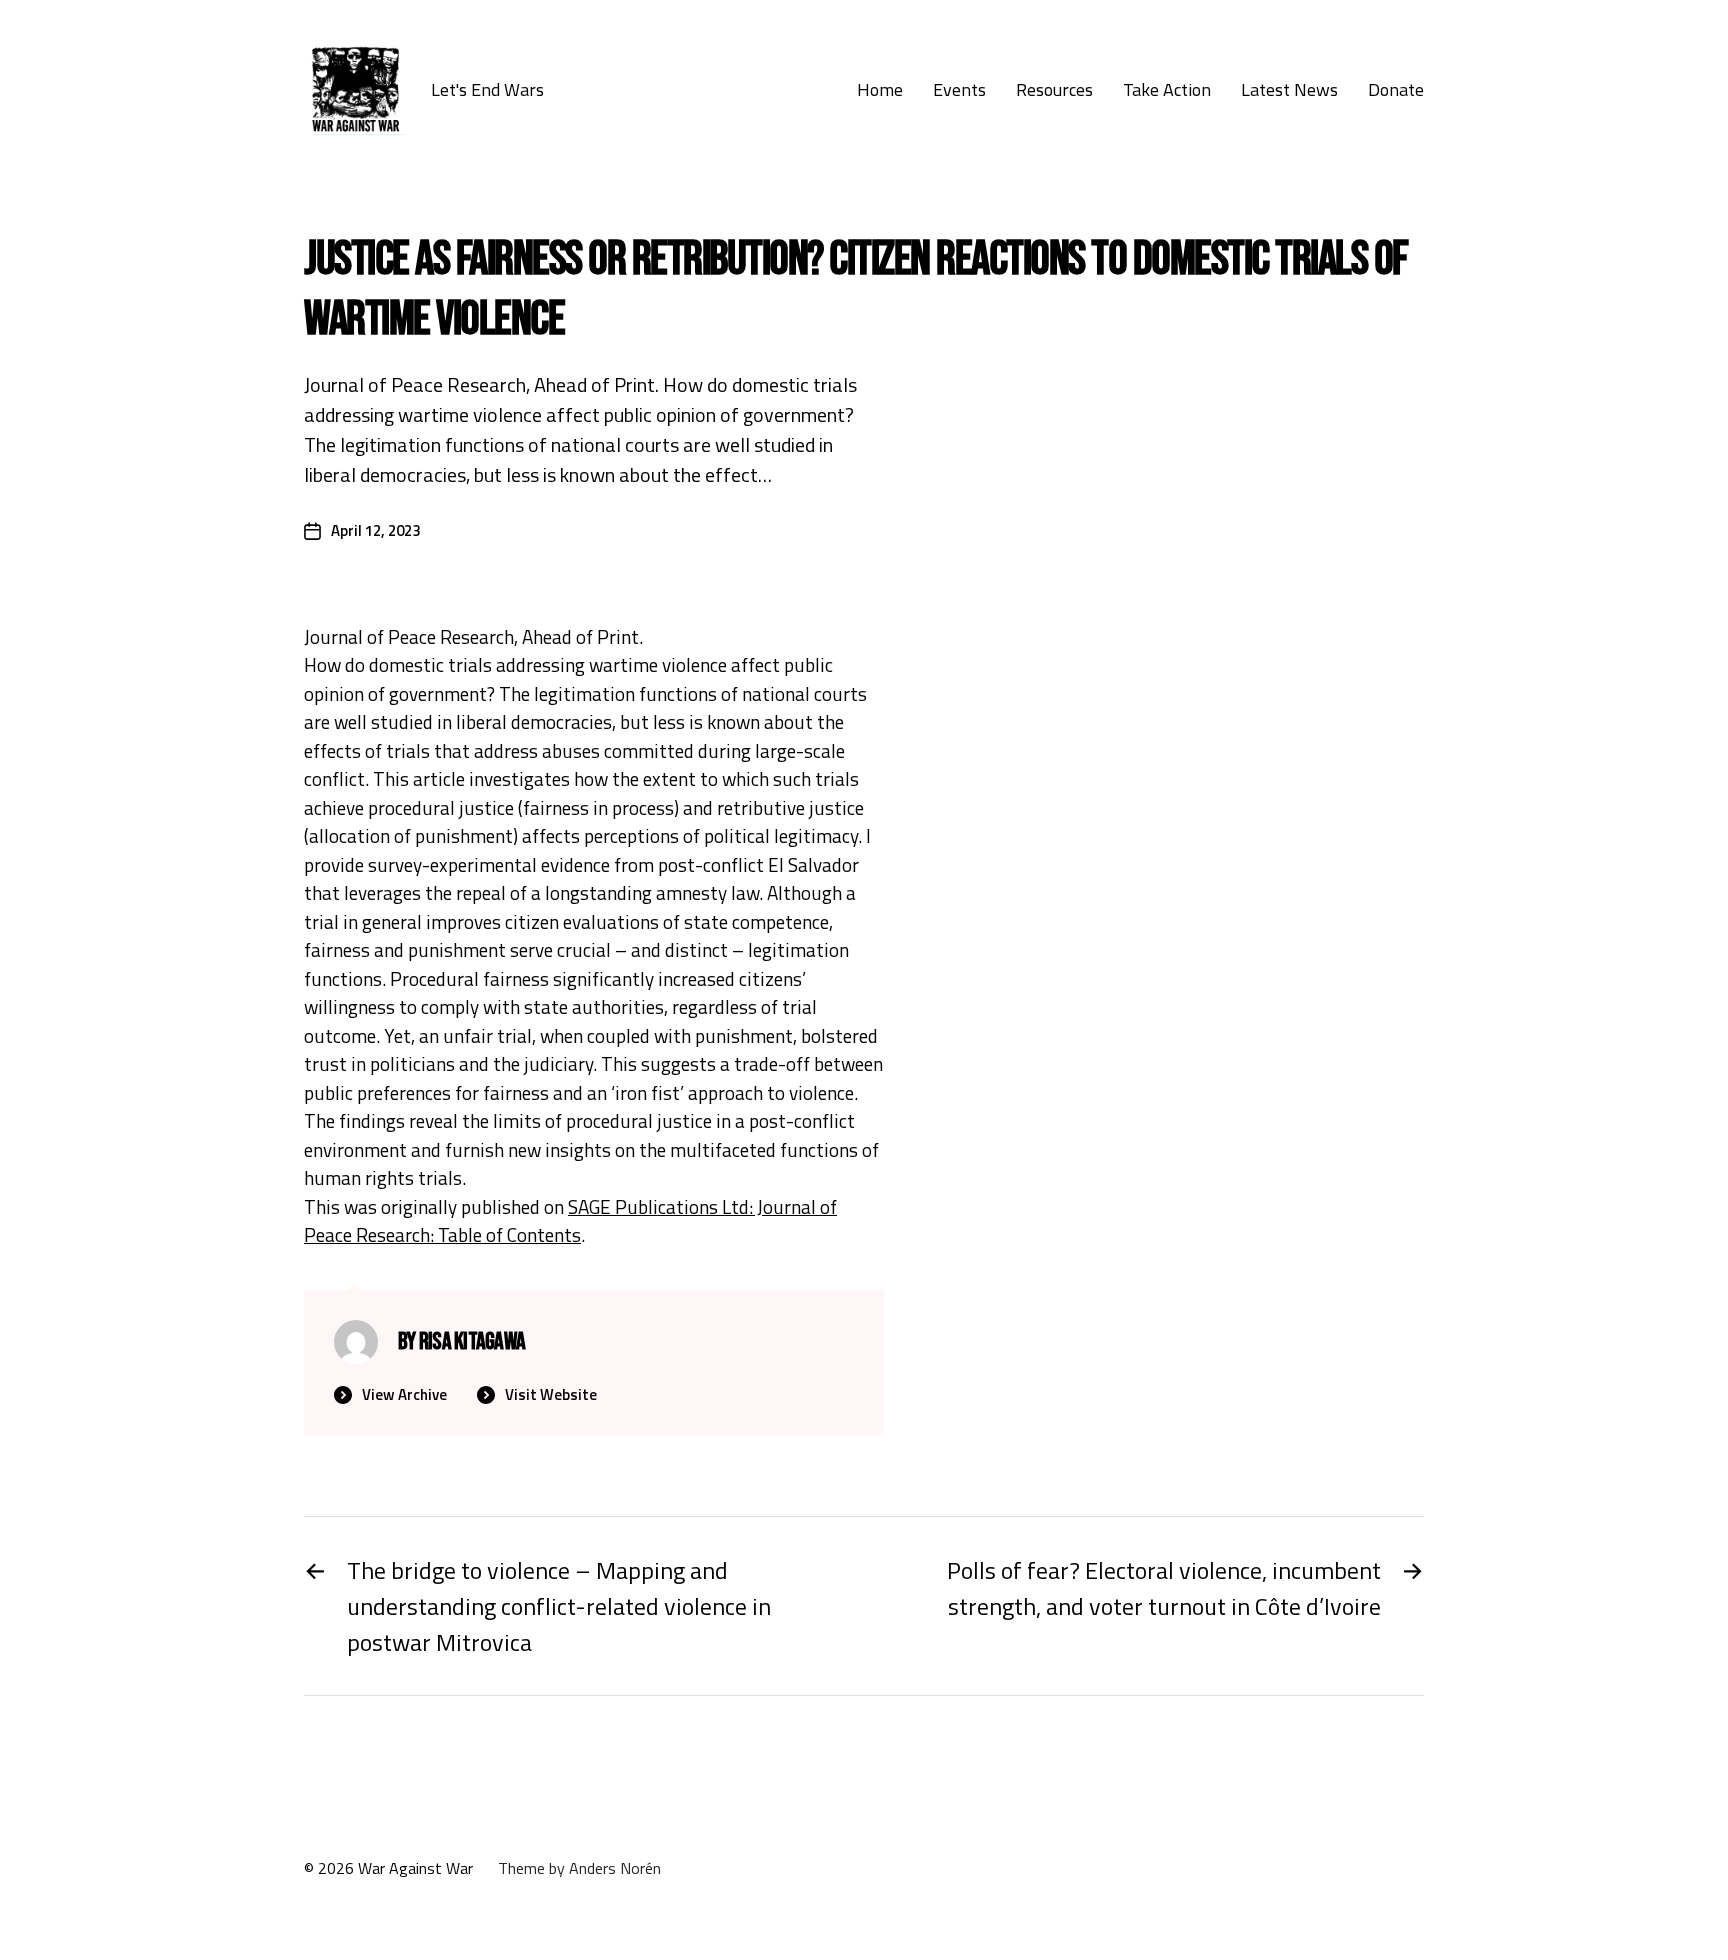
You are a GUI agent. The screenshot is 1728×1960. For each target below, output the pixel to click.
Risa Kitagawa (472, 1341)
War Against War (415, 1868)
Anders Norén (615, 1868)
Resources (1054, 90)
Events (959, 90)
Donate (1396, 90)
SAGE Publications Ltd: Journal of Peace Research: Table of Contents (570, 1221)
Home (880, 90)
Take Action (1167, 90)
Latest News (1289, 90)
